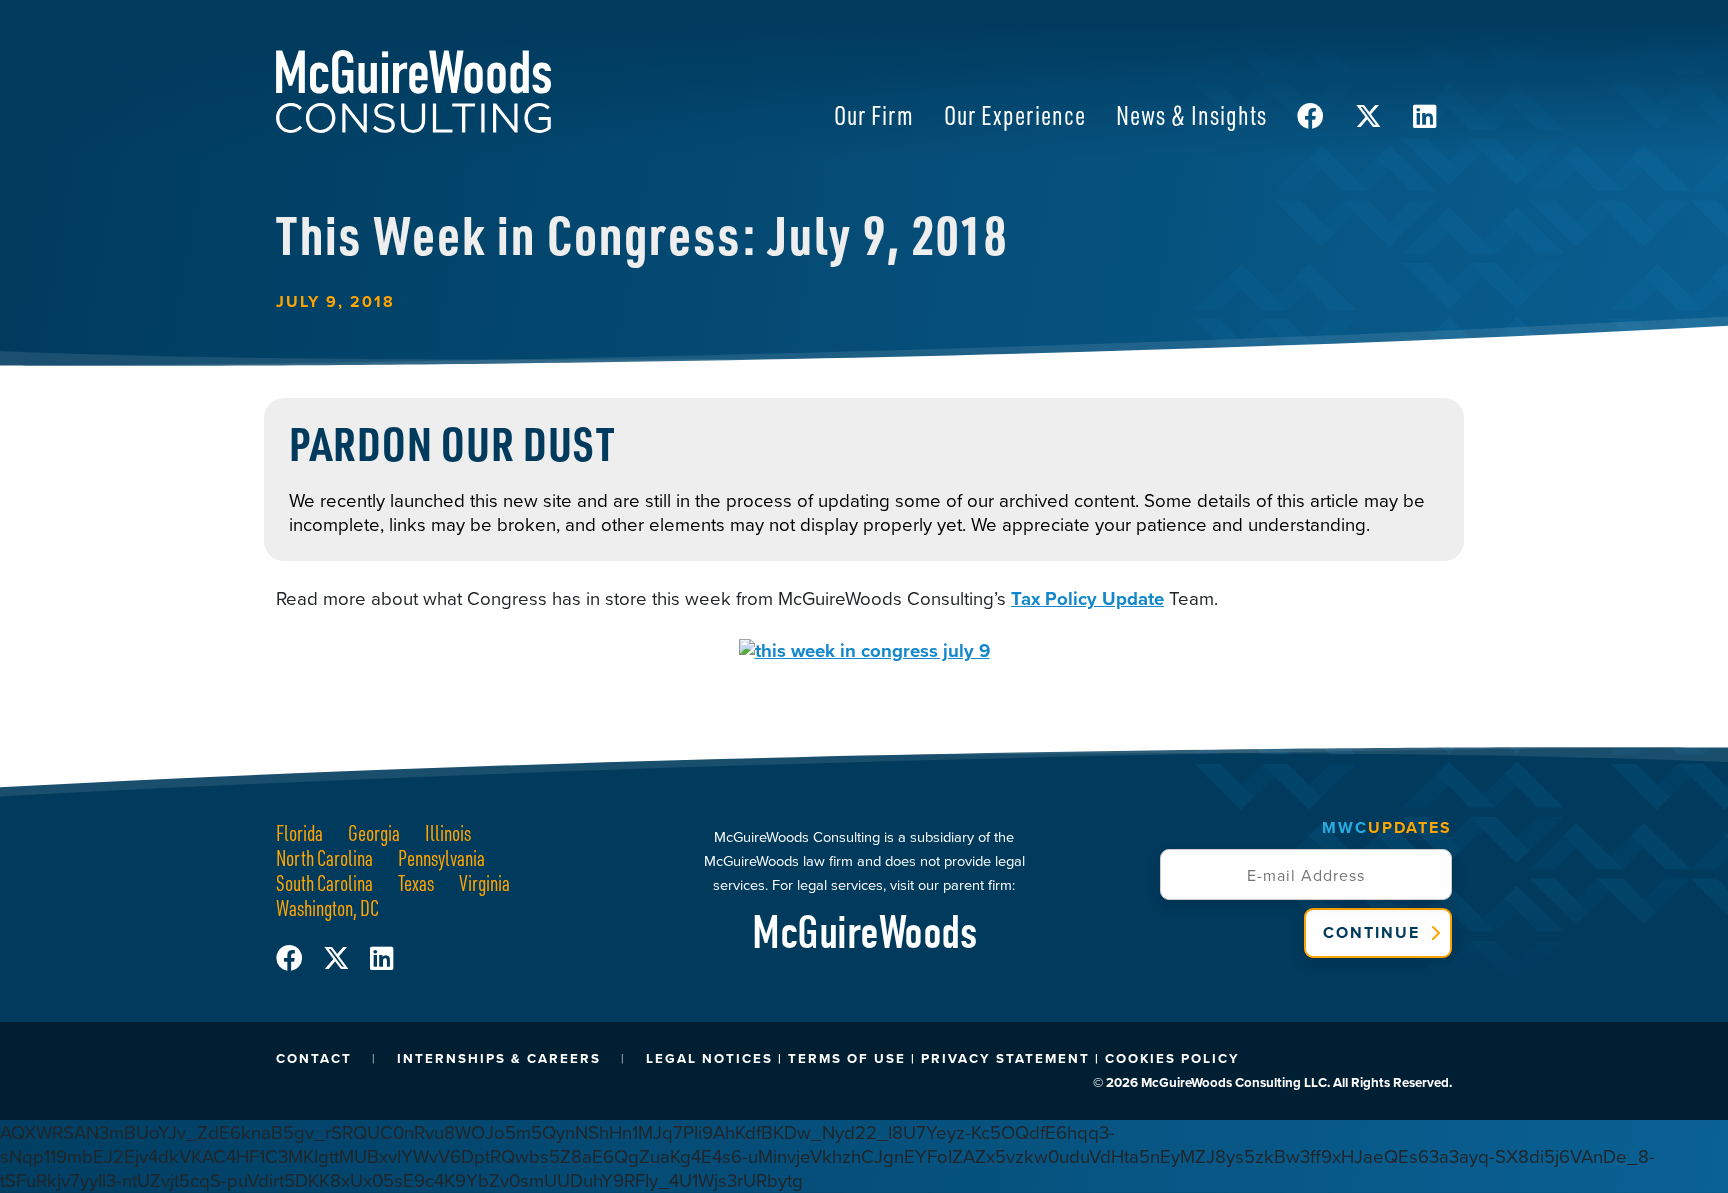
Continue (1371, 932)
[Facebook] (299, 958)
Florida (299, 832)
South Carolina (324, 882)
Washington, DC (327, 907)
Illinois (448, 832)
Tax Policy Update (1087, 598)
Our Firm (874, 114)
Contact (314, 1058)
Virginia (484, 882)
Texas (416, 882)
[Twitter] (346, 958)
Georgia (374, 832)
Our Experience (1015, 114)
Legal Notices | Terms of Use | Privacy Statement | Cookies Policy (943, 1058)
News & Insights (1191, 114)
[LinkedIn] (381, 958)
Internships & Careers (499, 1058)
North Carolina (324, 857)
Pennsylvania (441, 857)
